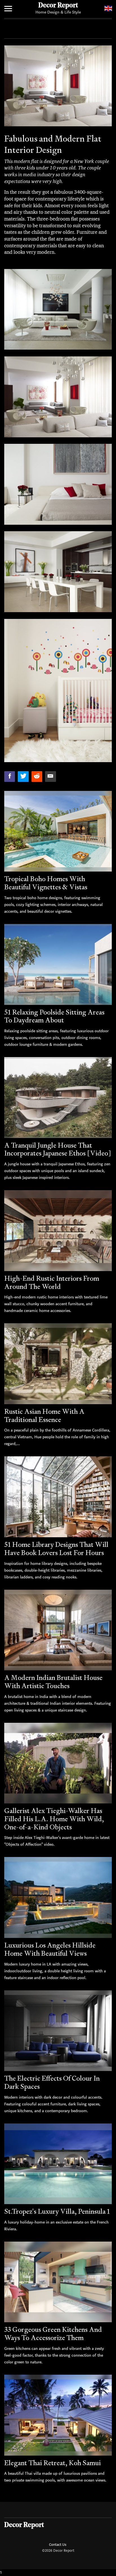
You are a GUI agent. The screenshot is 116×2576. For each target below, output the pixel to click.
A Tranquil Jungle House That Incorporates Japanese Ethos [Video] (58, 1149)
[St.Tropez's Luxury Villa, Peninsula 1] (58, 2164)
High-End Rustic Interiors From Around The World (52, 1282)
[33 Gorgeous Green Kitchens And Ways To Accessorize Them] (58, 2282)
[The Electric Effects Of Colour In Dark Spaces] (58, 2031)
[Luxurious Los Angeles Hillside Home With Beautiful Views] (58, 1897)
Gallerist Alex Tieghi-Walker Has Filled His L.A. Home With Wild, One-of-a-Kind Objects (54, 1819)
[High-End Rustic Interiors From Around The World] (58, 1231)
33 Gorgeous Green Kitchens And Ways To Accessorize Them (53, 2334)
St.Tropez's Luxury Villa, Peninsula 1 (57, 2211)
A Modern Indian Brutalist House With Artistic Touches (53, 1682)
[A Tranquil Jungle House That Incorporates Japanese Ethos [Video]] (58, 1098)
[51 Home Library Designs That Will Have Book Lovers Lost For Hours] (58, 1497)
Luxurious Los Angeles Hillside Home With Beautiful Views (50, 1949)
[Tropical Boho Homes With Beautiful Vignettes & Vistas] (58, 831)
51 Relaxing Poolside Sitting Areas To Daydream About (54, 1016)
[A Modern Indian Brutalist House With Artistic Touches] (58, 1630)
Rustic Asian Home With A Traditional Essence (44, 1415)
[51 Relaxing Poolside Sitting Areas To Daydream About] (58, 964)
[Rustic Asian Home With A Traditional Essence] (58, 1364)
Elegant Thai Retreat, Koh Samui (53, 2463)
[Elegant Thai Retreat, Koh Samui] (58, 2415)
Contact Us (58, 2545)
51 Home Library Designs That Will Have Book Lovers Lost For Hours (56, 1549)
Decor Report (58, 6)
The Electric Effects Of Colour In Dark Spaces (52, 2082)
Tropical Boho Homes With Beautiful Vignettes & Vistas (46, 883)
